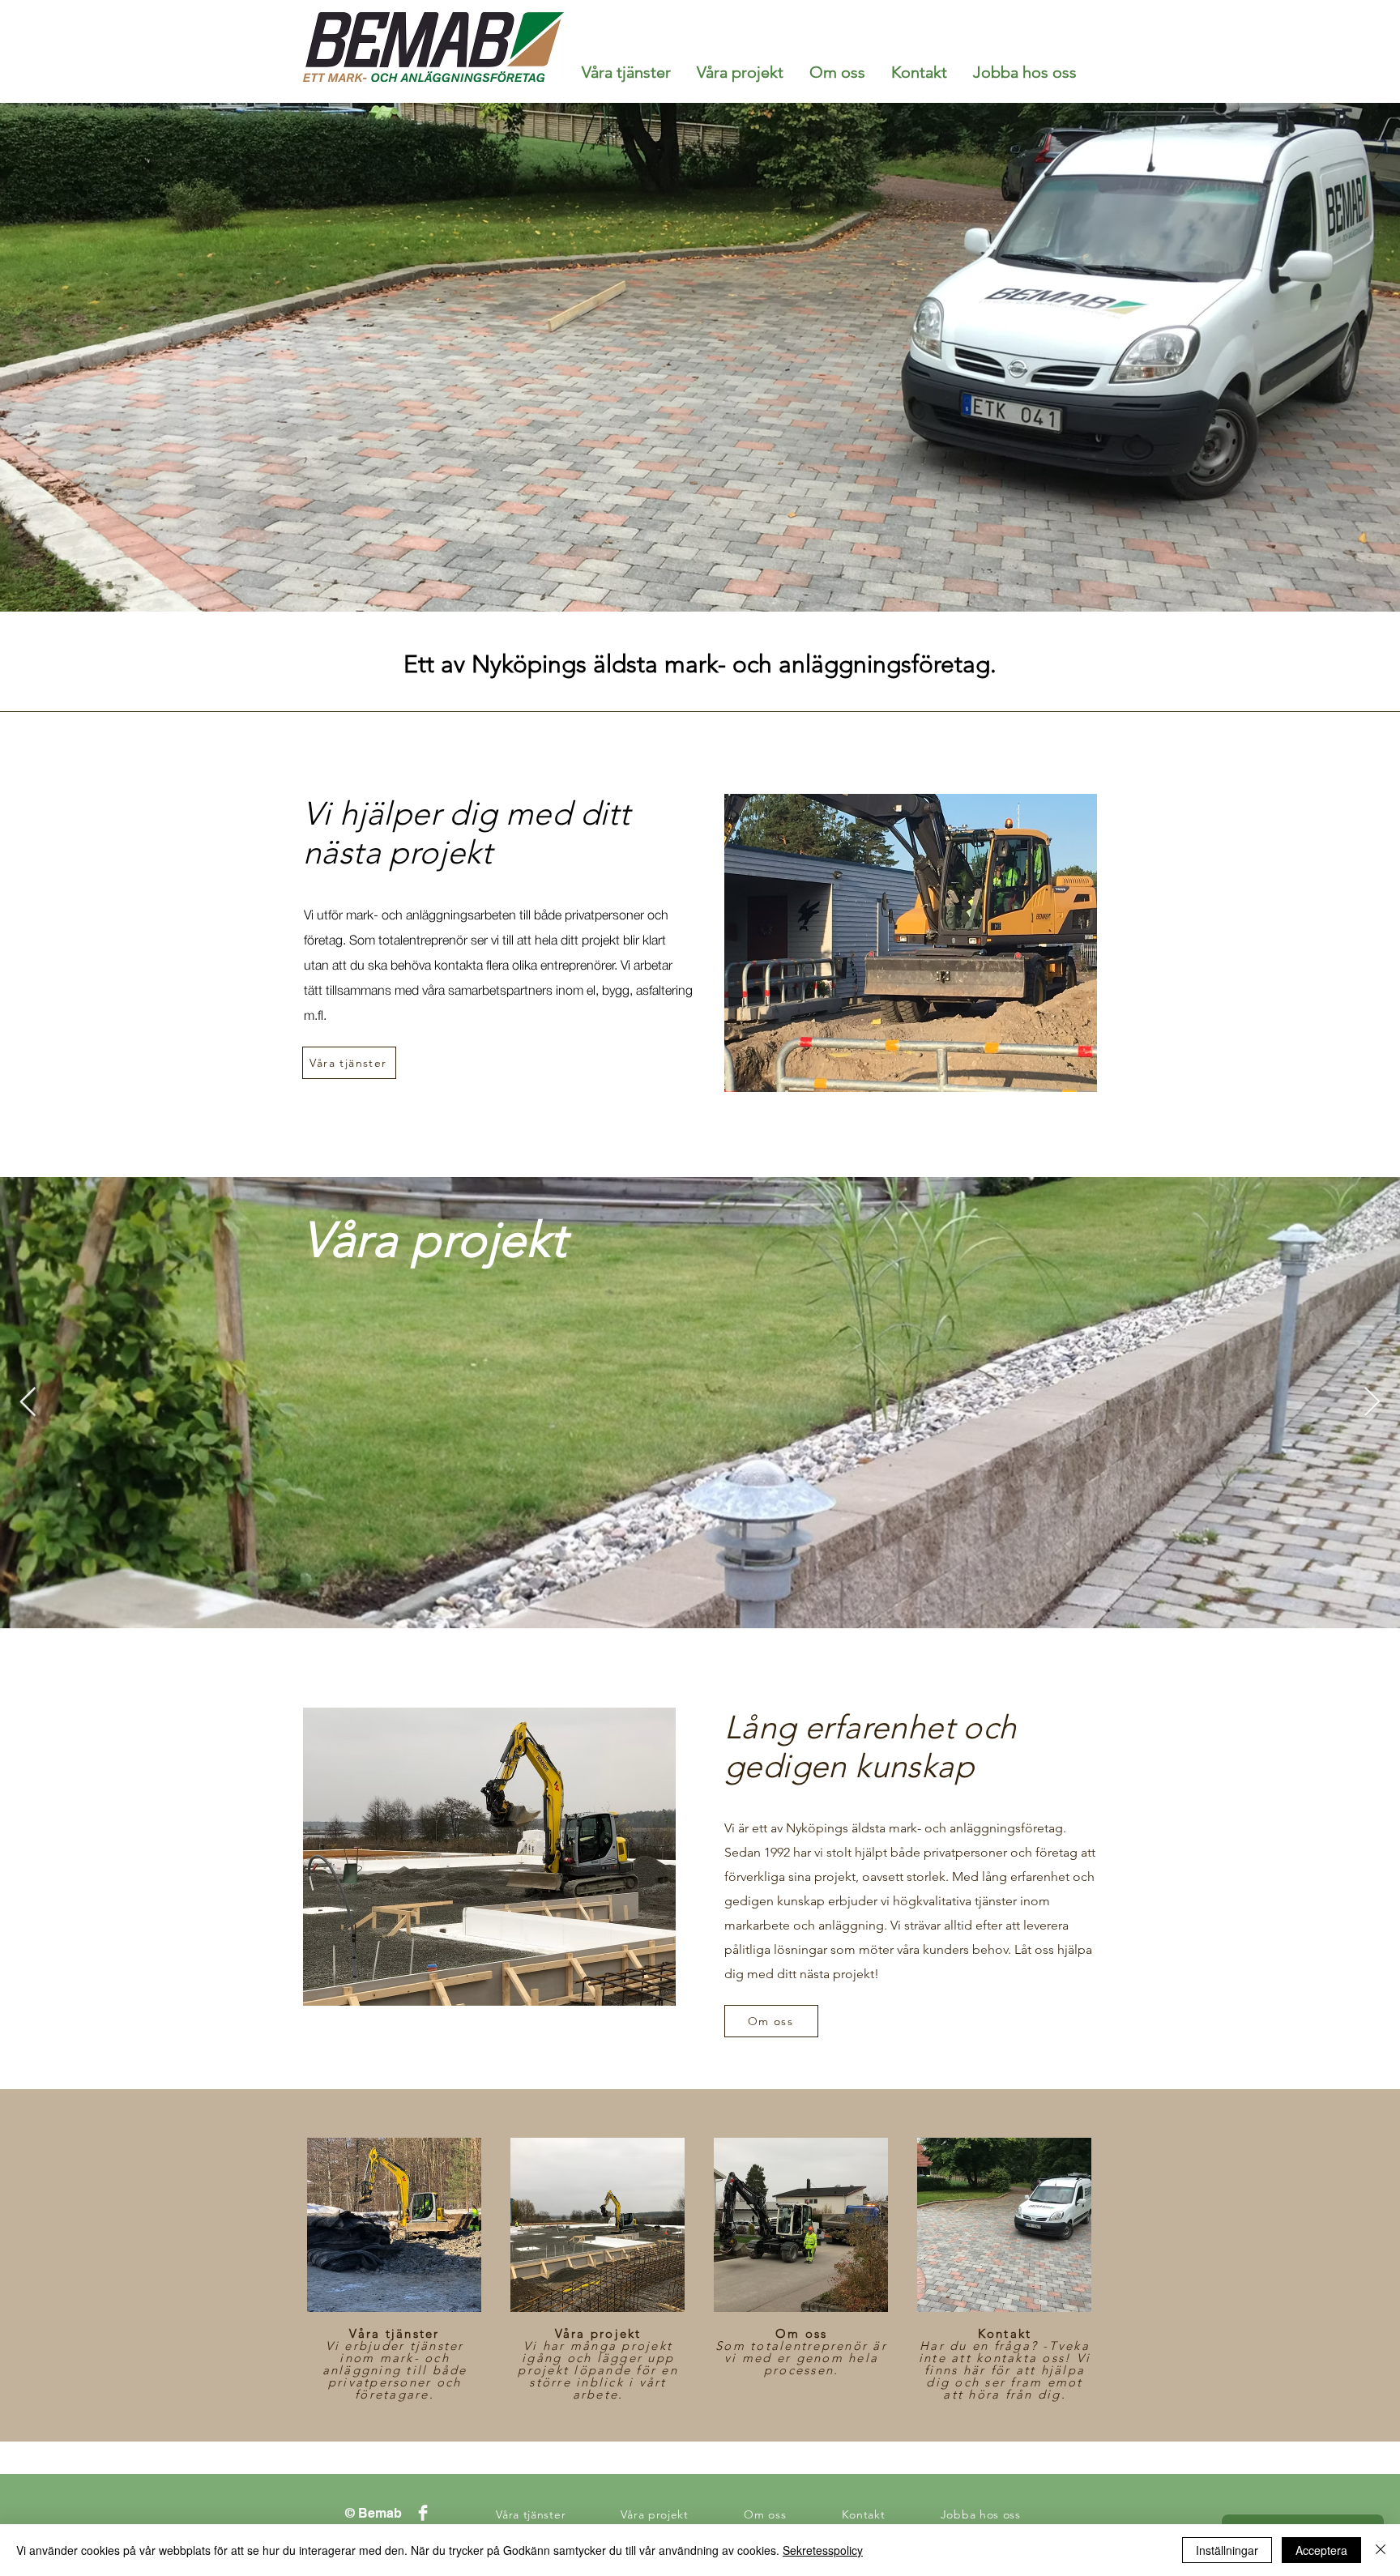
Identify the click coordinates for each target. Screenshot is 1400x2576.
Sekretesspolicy (823, 2550)
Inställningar (1227, 2550)
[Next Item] (1372, 1403)
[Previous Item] (28, 1403)
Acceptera (1321, 2550)
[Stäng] (1381, 2550)
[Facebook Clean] (423, 2513)
